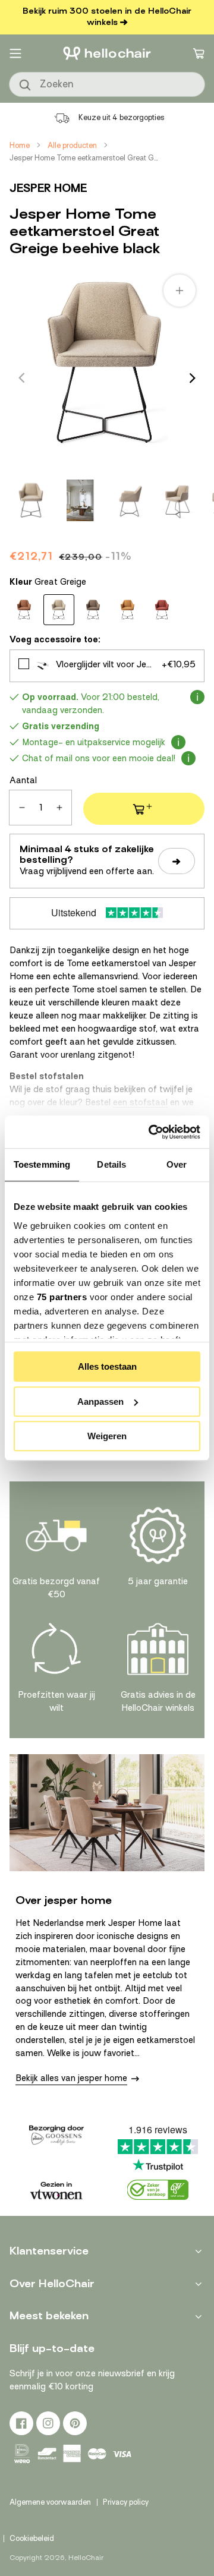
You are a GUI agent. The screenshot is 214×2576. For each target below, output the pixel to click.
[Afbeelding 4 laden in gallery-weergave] (178, 500)
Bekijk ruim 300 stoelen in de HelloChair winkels (107, 17)
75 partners (62, 1297)
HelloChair (86, 2558)
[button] (15, 53)
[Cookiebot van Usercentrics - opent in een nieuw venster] (151, 1132)
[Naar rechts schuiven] (193, 378)
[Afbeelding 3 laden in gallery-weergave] (129, 500)
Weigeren (107, 1436)
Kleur (48, 582)
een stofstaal (140, 1102)
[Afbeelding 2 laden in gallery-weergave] (80, 500)
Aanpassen (100, 1401)
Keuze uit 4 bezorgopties (122, 117)
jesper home (48, 188)
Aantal (23, 780)
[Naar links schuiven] (21, 378)
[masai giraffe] (128, 610)
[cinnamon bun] (24, 610)
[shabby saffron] (162, 610)
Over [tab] (177, 1164)
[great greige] (59, 610)
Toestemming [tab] (42, 1164)
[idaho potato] (93, 610)
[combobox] (107, 84)
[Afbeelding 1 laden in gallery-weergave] (32, 500)
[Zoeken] (26, 86)
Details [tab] (111, 1164)
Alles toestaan (107, 1366)
